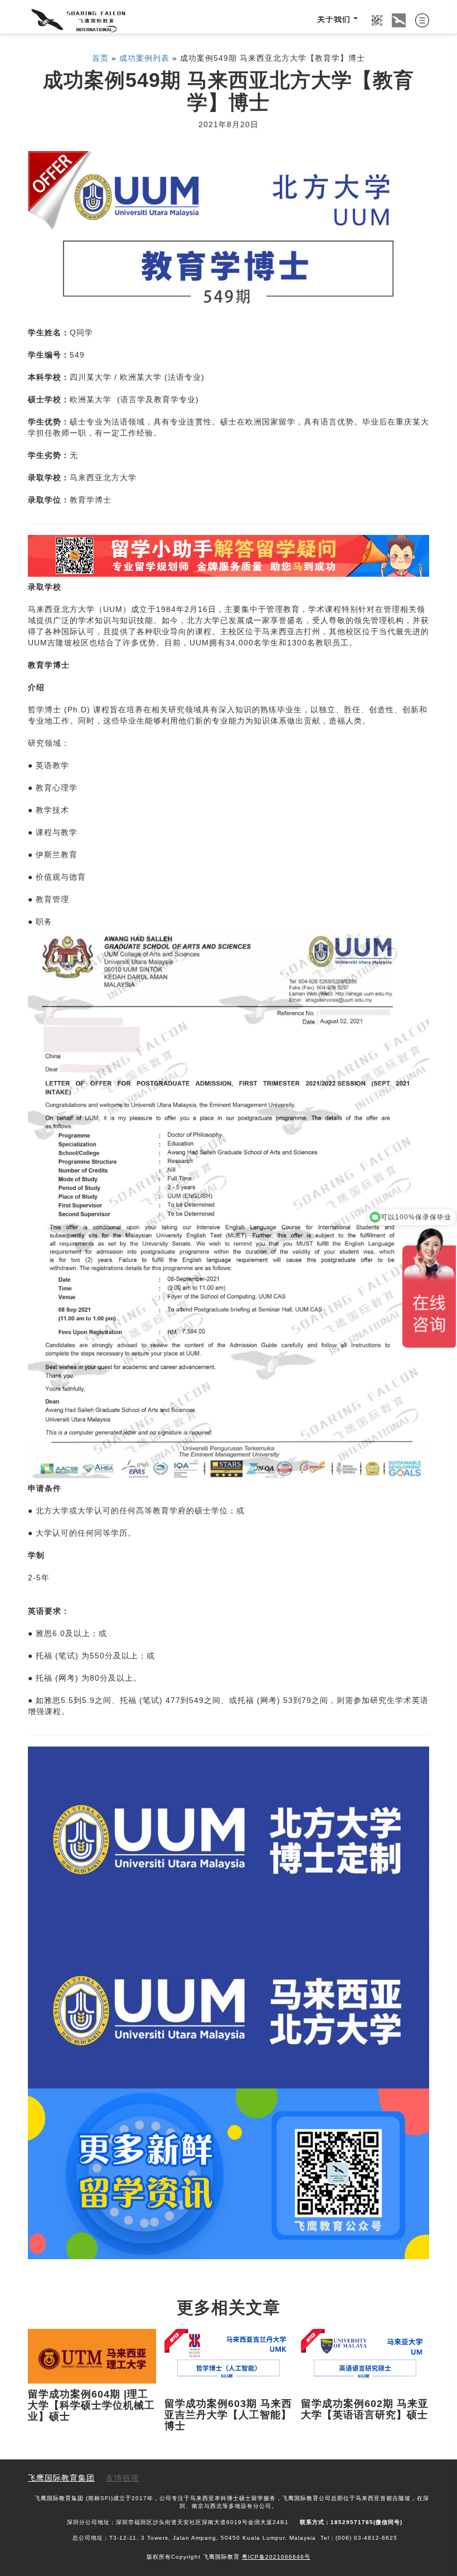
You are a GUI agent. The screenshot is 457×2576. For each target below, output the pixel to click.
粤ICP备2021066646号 (276, 2557)
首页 (100, 59)
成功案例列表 (144, 59)
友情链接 (123, 2479)
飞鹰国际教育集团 (61, 2479)
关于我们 (334, 20)
